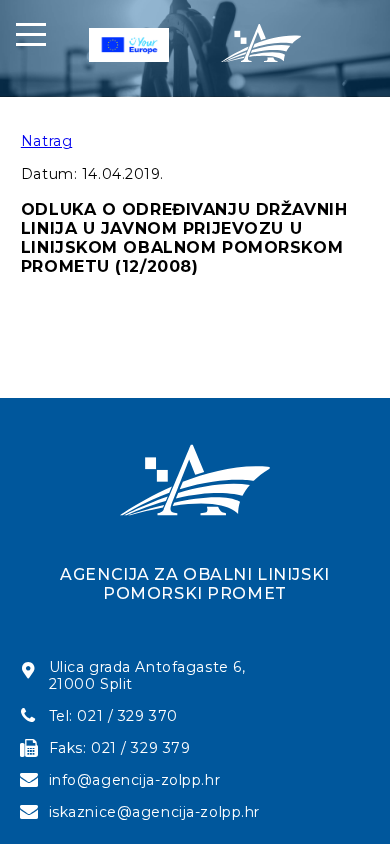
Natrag (46, 141)
